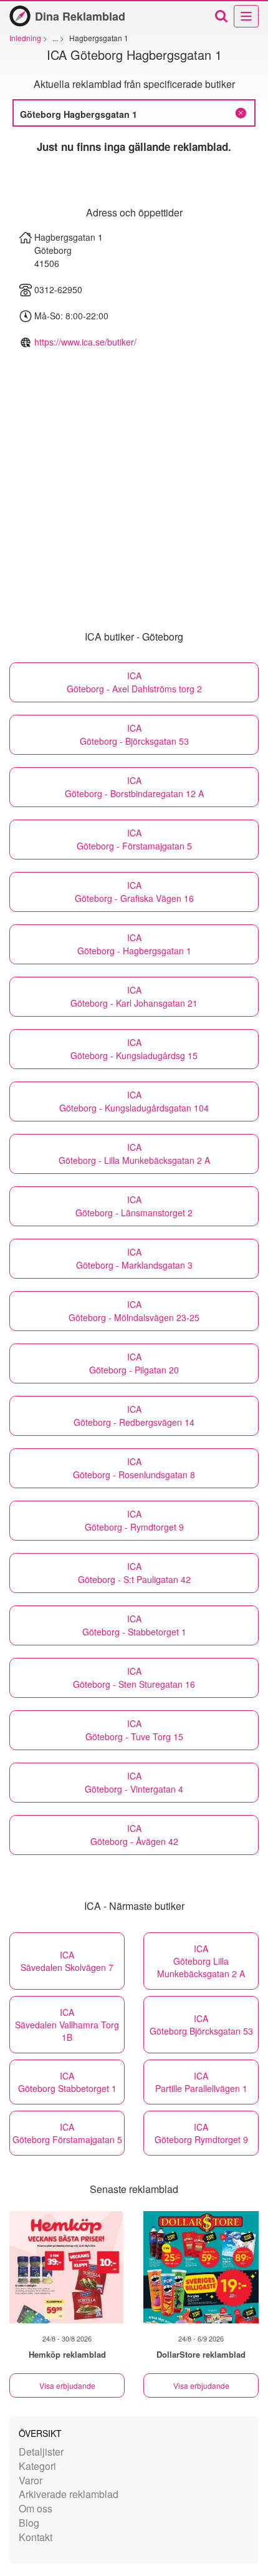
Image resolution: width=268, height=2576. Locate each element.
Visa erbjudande (67, 2385)
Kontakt (36, 2537)
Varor (31, 2480)
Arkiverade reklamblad (69, 2494)
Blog (29, 2523)
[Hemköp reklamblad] (67, 2267)
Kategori (37, 2466)
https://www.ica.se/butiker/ (85, 342)
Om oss (36, 2508)
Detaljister (41, 2452)
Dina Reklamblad (80, 16)
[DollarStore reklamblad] (201, 2267)
